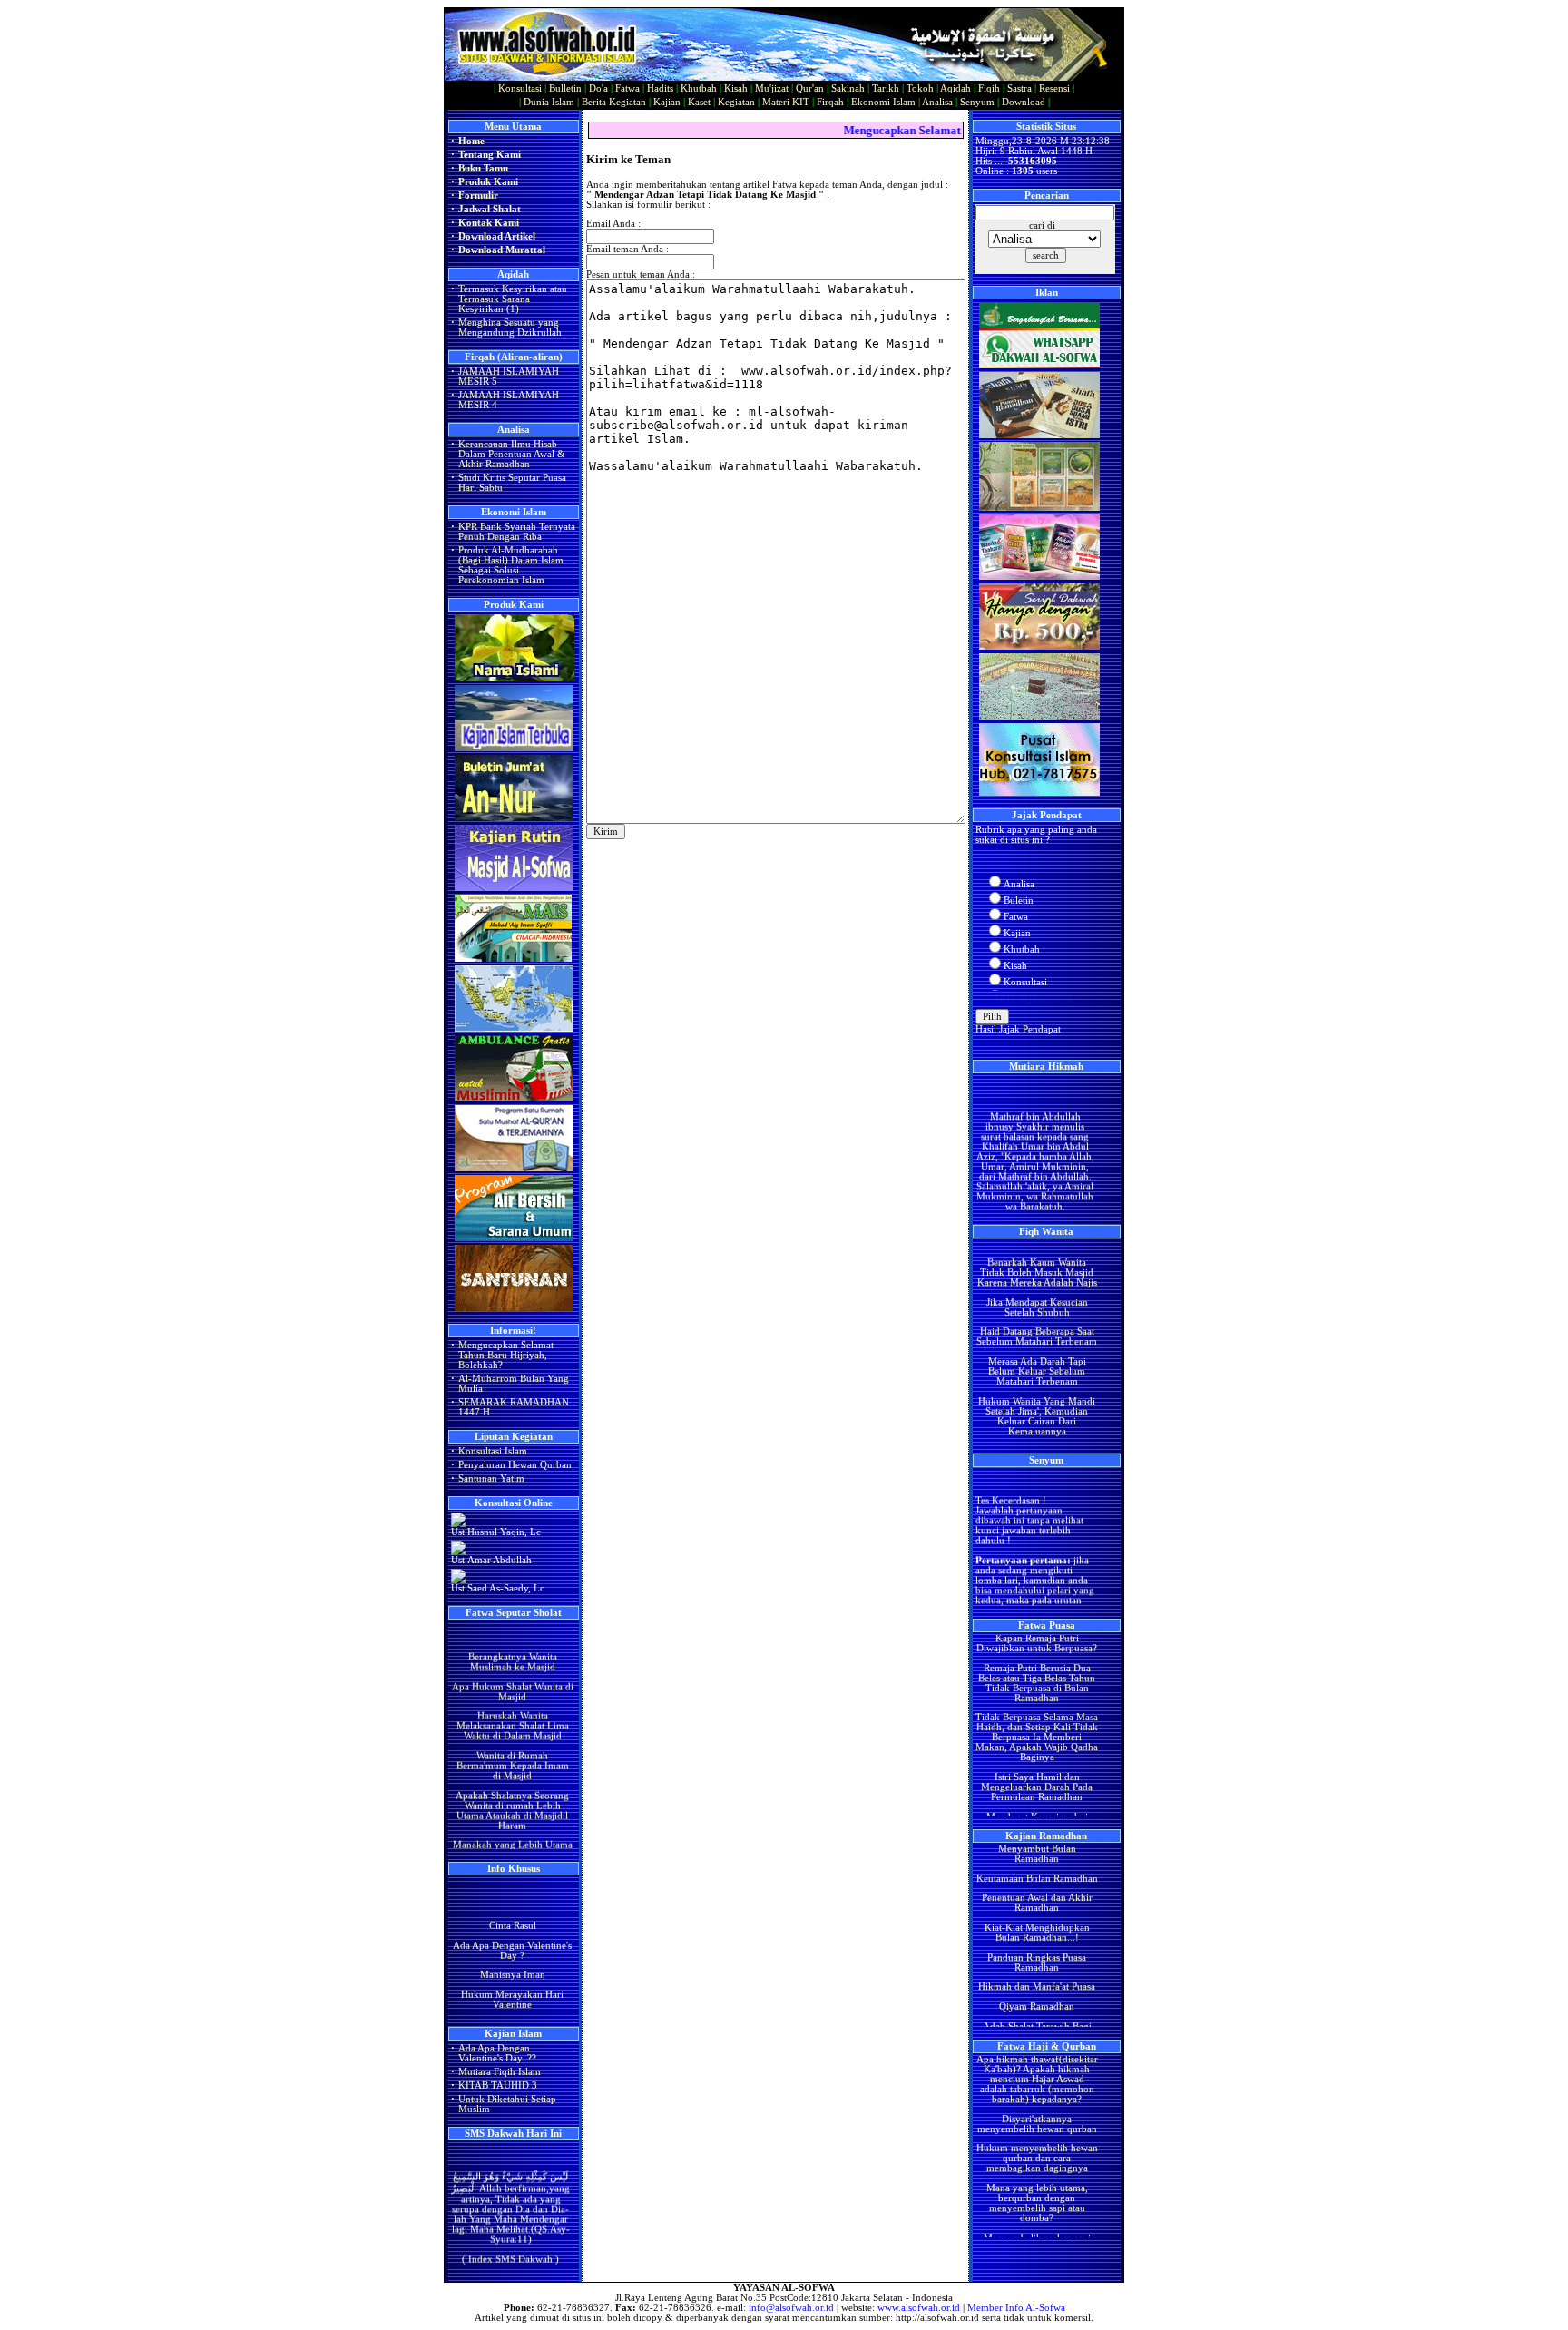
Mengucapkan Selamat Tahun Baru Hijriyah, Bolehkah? (506, 1355)
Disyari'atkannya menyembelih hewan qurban (1036, 2093)
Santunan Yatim (491, 1478)
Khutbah (699, 88)
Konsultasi (520, 88)
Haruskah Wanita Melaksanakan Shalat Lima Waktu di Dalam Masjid (512, 1695)
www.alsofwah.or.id (919, 2308)
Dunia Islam (549, 102)
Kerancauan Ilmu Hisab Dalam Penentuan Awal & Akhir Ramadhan (512, 454)
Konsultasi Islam (493, 1451)
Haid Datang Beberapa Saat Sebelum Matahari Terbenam (1037, 1307)
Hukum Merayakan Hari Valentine (512, 1984)
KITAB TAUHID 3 (498, 2085)
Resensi (1054, 88)
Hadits (660, 88)
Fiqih (989, 88)
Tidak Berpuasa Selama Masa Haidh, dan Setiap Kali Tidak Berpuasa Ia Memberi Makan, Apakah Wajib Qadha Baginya (1037, 1707)
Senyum (977, 102)
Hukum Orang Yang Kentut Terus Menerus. (1036, 1425)
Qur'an (810, 88)
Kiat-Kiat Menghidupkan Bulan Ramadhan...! (1036, 1903)
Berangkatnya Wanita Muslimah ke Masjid (512, 1631)
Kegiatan (736, 102)
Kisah (736, 88)
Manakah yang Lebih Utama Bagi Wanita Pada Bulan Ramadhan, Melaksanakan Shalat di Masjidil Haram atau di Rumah (512, 1834)
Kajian (667, 102)
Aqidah (955, 88)
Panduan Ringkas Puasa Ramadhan (1037, 1932)
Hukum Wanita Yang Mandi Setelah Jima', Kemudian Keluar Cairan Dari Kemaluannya (1037, 1385)
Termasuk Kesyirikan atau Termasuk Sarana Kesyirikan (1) (513, 299)
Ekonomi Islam (883, 102)
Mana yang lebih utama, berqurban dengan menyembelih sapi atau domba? (1036, 2173)
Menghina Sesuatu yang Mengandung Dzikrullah (510, 328)
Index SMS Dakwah (510, 2242)
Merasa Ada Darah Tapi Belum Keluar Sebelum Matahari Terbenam (1036, 1341)
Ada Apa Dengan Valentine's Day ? (512, 1934)
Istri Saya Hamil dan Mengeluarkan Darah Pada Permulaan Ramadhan (1037, 1757)
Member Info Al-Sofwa (1016, 2308)
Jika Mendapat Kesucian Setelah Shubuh (1036, 1277)
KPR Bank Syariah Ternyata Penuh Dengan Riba (517, 532)
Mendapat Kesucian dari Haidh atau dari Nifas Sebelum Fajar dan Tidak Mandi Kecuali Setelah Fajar (1036, 1801)
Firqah (830, 102)
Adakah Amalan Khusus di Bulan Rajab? (512, 2013)
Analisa (937, 102)
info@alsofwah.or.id (791, 2308)
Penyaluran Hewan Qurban (515, 1465)
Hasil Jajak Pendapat (1018, 1029)
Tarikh (886, 88)
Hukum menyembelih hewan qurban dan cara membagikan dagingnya (1036, 2128)
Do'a (598, 88)
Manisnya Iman (512, 1959)
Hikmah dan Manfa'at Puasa (1037, 1957)
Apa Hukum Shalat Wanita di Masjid (512, 1661)
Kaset (699, 102)
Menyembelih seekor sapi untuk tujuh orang (1036, 2212)
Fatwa (627, 88)
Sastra (1019, 88)
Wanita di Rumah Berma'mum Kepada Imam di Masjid (512, 1735)
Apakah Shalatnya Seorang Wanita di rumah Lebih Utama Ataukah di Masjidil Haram (512, 1780)
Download (1024, 102)
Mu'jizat (772, 88)
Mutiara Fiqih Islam (500, 2072)
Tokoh (920, 88)
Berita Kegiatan (614, 102)
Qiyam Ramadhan (1037, 1977)
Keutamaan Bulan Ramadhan (1036, 1848)
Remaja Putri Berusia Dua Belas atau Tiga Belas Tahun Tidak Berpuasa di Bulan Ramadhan (1037, 1652)
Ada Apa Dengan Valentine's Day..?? (497, 2053)
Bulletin (565, 88)
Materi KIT (786, 102)
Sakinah (848, 88)
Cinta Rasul (512, 1910)
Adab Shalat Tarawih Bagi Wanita (1036, 2001)
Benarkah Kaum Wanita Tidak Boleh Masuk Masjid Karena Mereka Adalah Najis (1036, 1243)
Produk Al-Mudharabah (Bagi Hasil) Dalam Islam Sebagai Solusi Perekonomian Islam (511, 565)
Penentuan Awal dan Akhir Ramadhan (1036, 1873)
